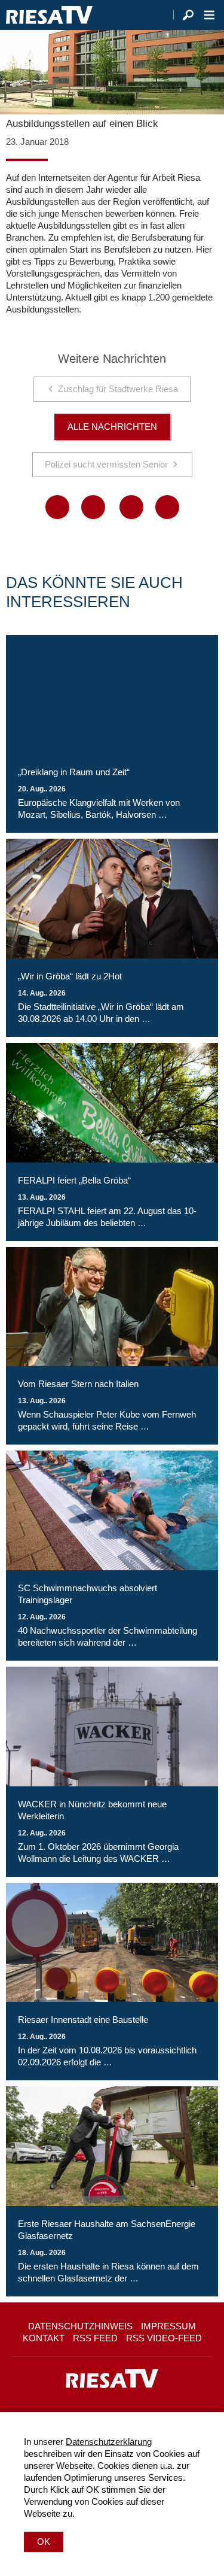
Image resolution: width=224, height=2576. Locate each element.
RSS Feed (95, 2338)
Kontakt (44, 2338)
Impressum (168, 2326)
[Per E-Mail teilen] (167, 507)
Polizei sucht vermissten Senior (106, 464)
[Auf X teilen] (93, 507)
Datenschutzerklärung (109, 2442)
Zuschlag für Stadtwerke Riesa (118, 389)
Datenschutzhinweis (80, 2326)
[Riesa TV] (49, 15)
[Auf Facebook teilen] (57, 507)
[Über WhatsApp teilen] (131, 507)
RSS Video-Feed (164, 2338)
